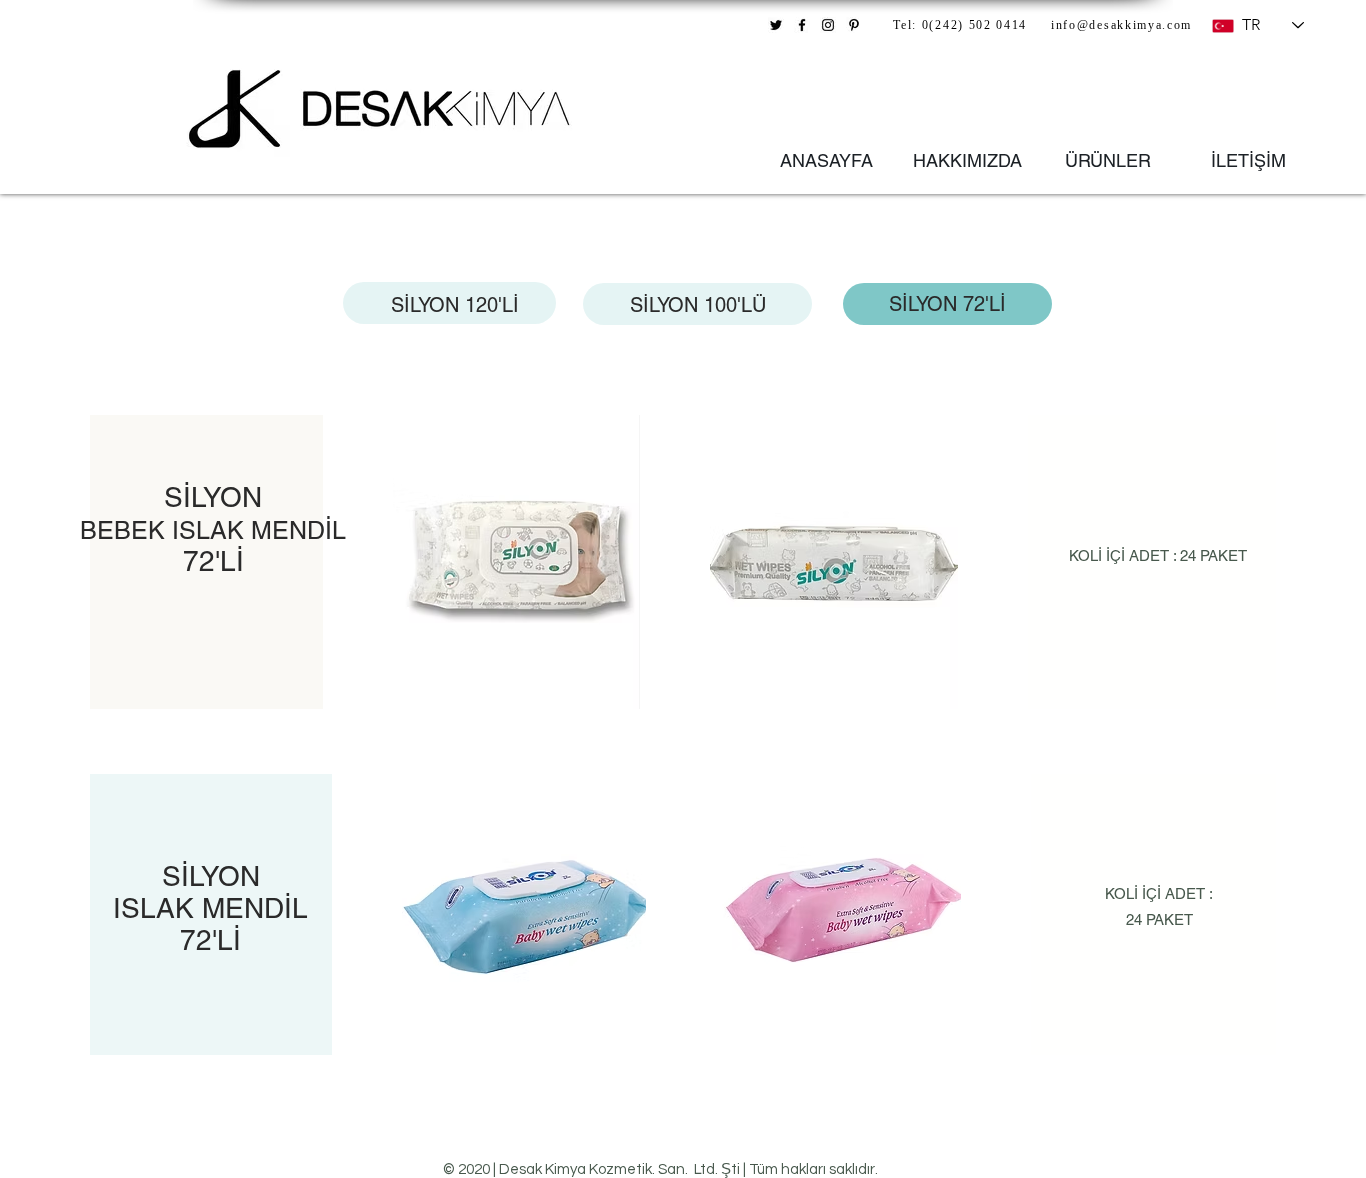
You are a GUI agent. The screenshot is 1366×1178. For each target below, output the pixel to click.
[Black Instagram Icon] (828, 25)
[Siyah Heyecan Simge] (776, 25)
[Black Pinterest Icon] (854, 25)
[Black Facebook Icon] (802, 25)
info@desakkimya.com (1121, 26)
